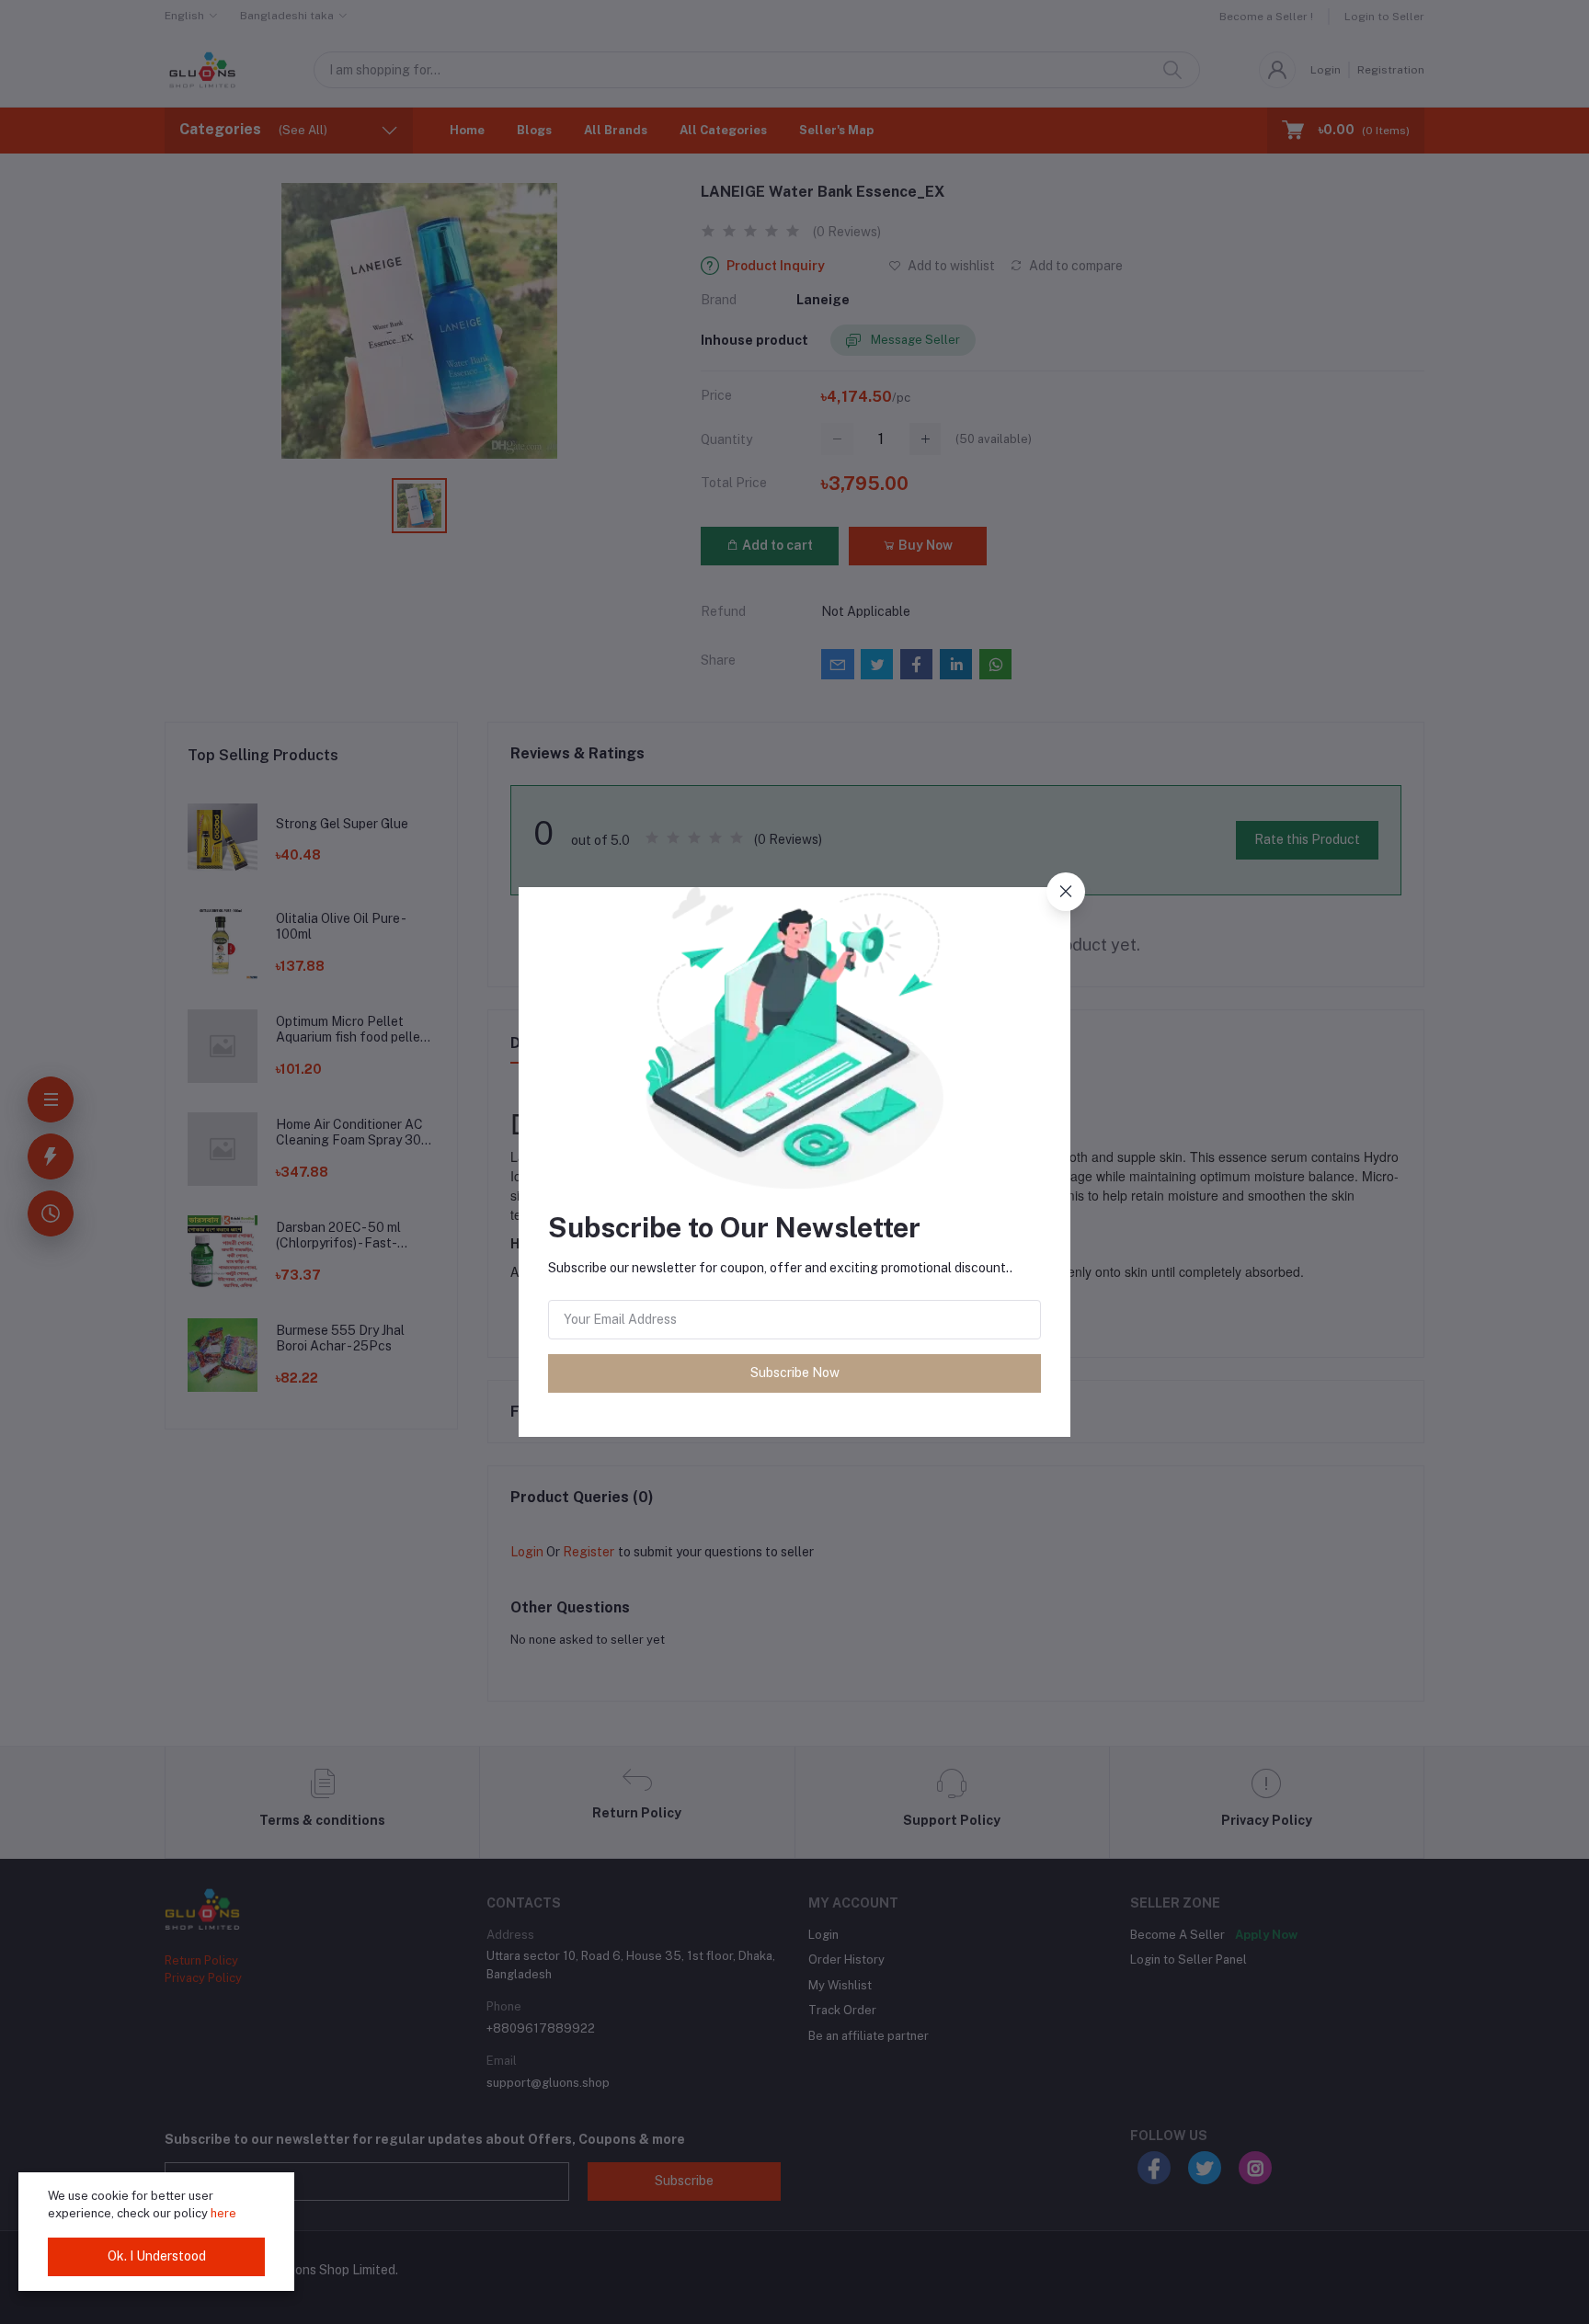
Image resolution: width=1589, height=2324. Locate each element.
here (223, 2213)
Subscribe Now (795, 1373)
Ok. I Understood (157, 2256)
